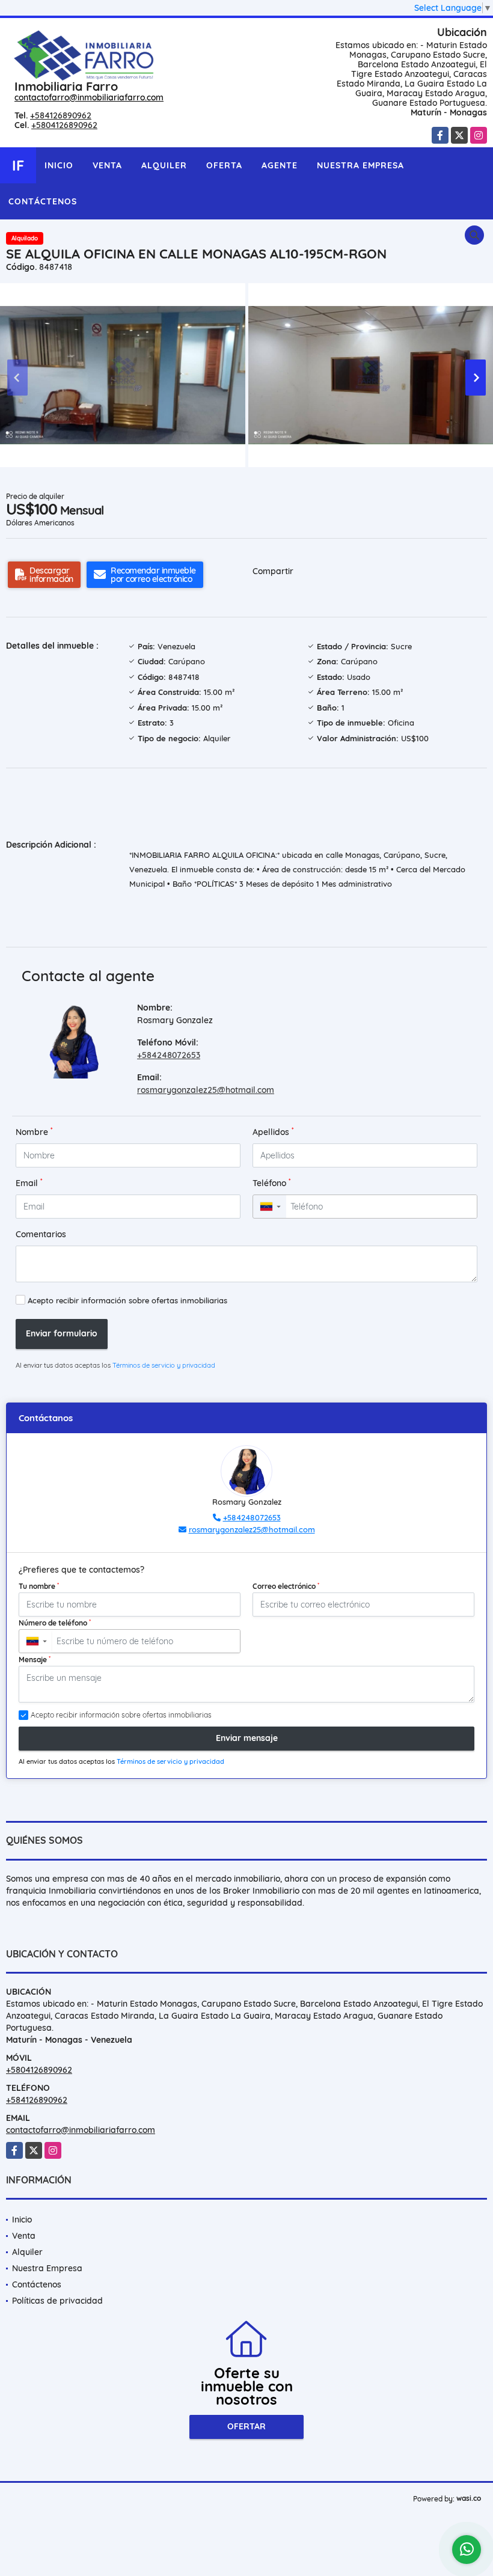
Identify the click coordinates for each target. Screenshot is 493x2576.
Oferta (224, 165)
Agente (280, 165)
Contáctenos (43, 201)
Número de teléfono (55, 1623)
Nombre (34, 1132)
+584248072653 (169, 1055)
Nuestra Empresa (360, 165)
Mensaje (35, 1659)
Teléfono (272, 1183)
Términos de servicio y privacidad (164, 1365)
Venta (107, 165)
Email (29, 1183)
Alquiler (164, 165)
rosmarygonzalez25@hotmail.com (206, 1090)
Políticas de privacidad (57, 2301)
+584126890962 (61, 115)
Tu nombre (39, 1586)
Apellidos (273, 1132)
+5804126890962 (64, 125)
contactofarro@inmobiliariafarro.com (89, 97)
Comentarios (41, 1234)
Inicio (59, 165)
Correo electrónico (286, 1586)
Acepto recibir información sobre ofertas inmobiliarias (127, 1300)
